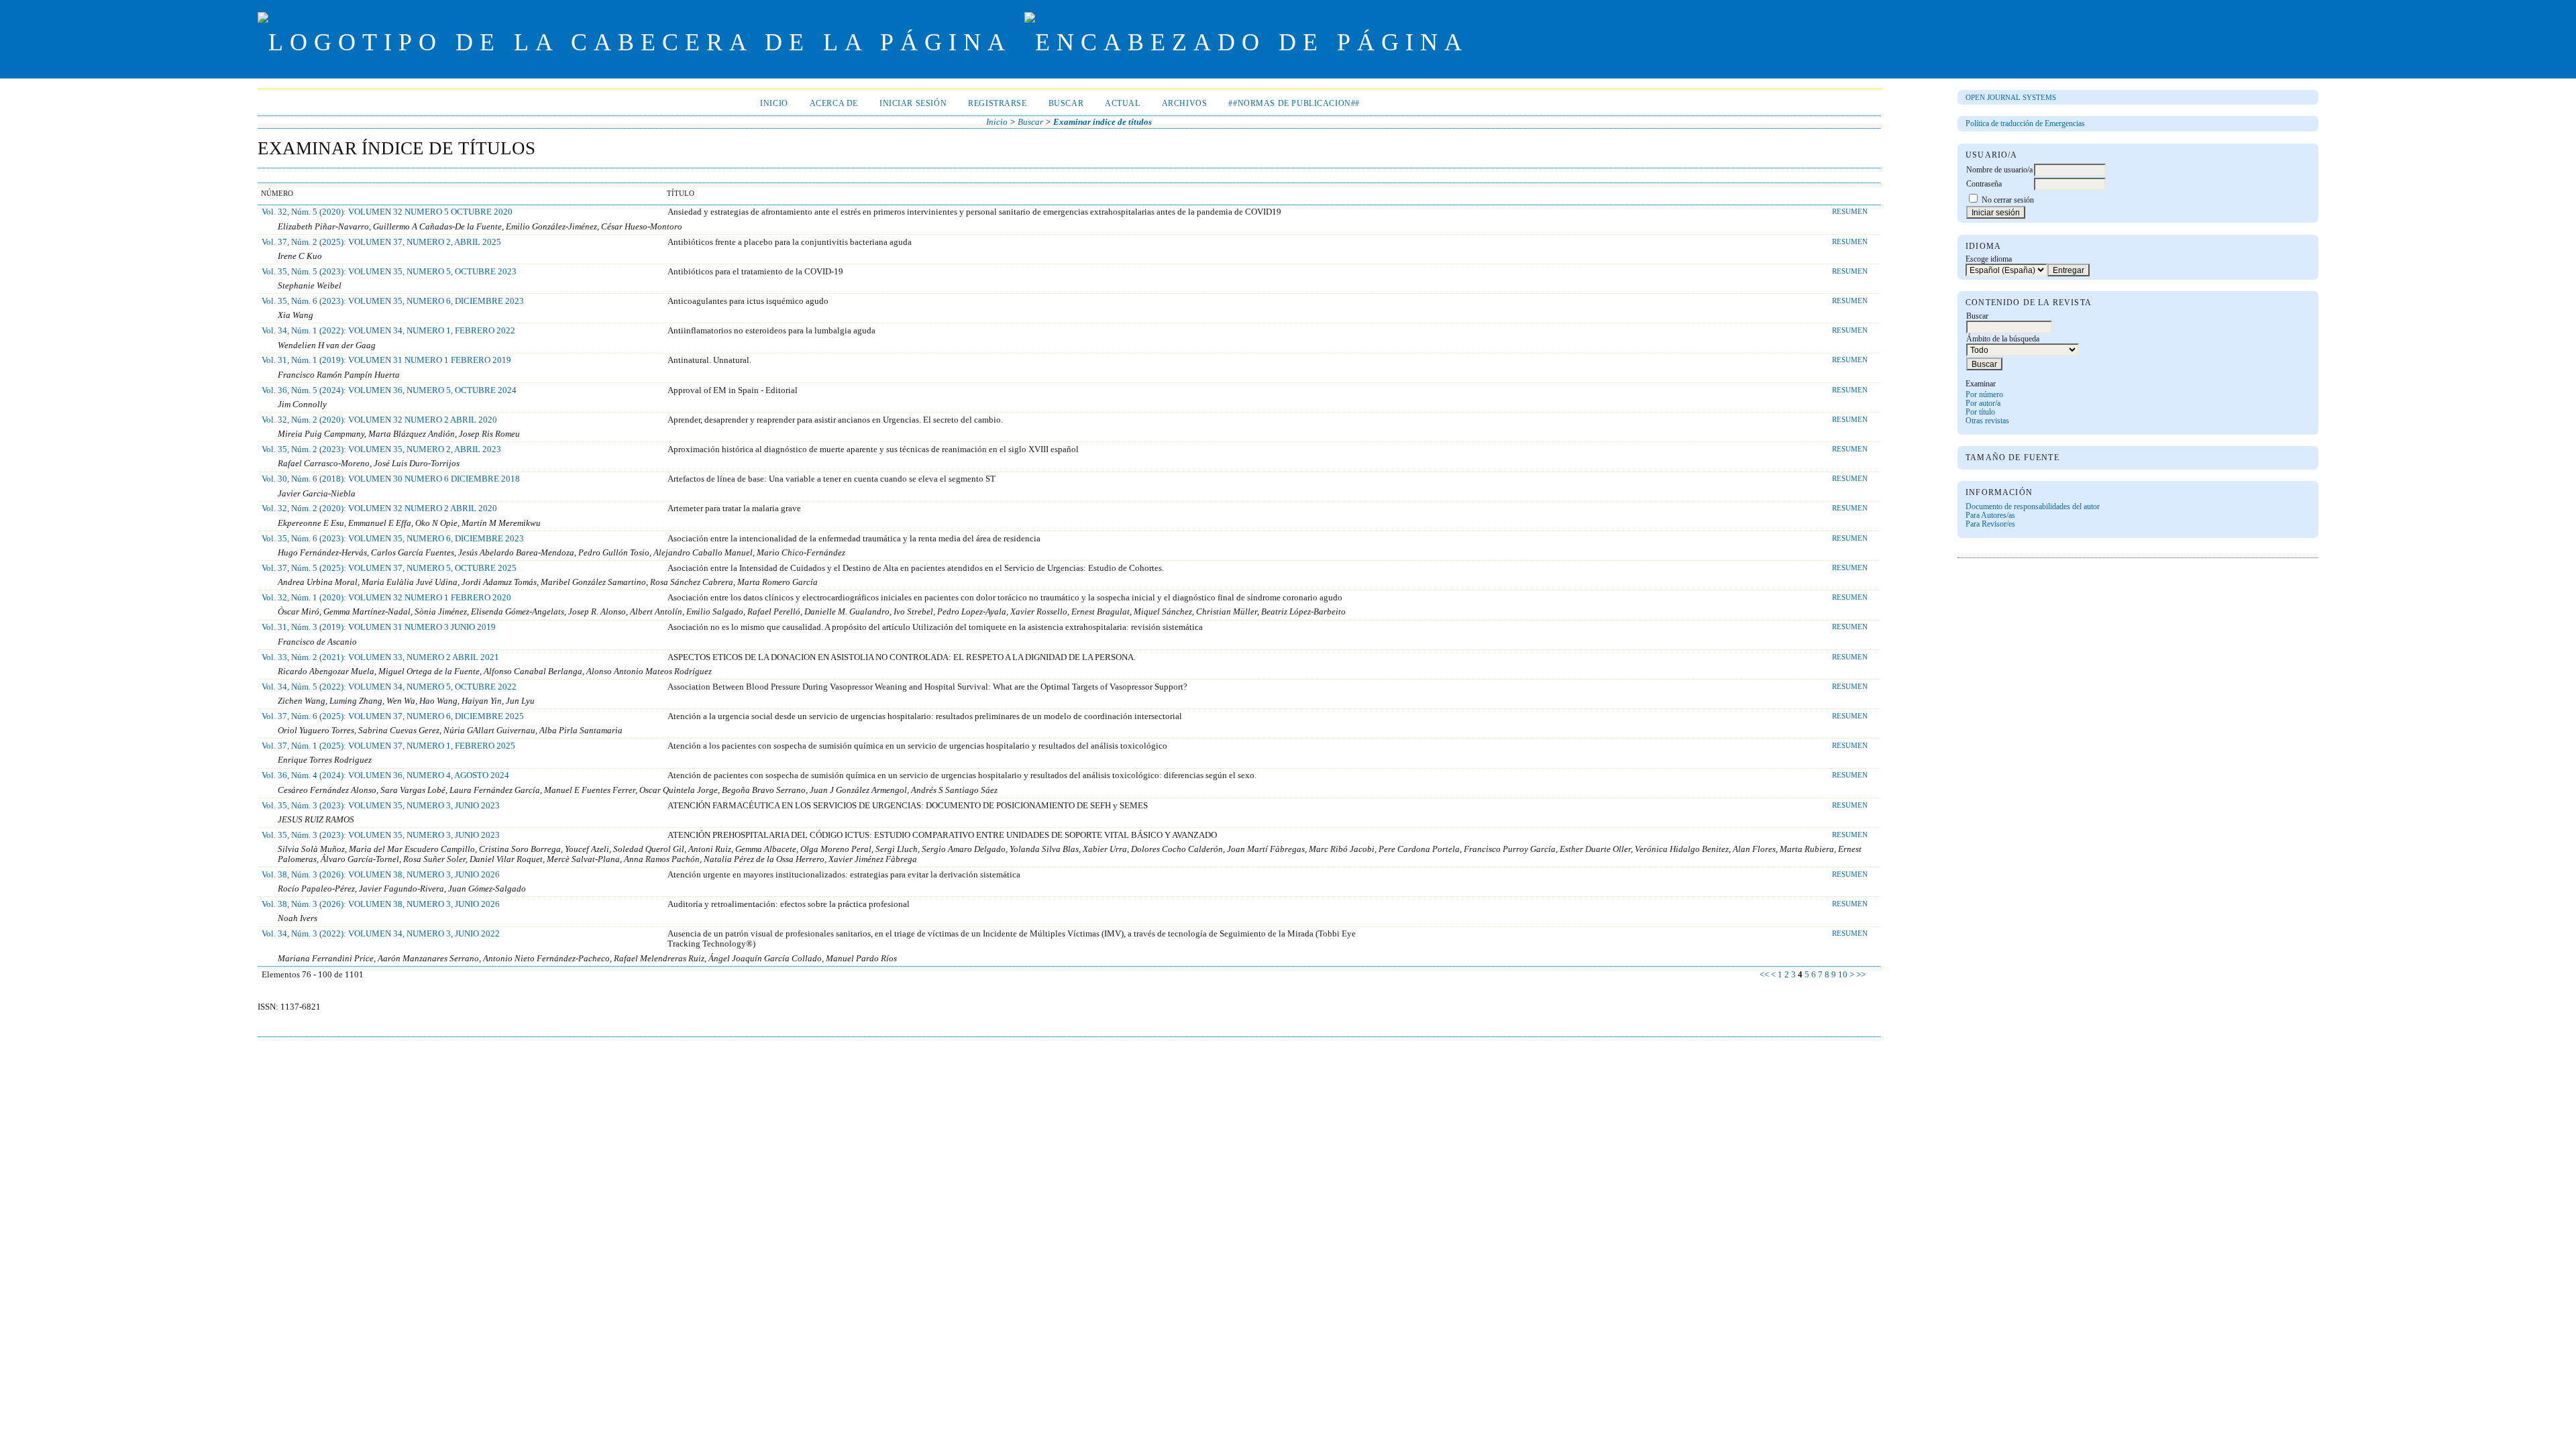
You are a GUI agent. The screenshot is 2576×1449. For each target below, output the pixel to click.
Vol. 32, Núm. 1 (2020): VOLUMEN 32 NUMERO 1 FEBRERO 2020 (386, 598)
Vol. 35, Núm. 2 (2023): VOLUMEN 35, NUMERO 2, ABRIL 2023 (381, 449)
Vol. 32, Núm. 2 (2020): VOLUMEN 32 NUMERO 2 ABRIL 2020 (379, 420)
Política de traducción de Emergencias (2025, 124)
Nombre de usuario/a (1999, 170)
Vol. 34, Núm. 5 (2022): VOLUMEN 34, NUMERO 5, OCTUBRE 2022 (389, 687)
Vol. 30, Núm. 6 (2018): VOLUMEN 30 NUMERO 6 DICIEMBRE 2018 (391, 479)
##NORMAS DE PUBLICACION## (1294, 104)
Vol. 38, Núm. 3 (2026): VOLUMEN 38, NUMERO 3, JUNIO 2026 (381, 875)
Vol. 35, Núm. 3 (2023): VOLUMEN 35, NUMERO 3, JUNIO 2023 (381, 806)
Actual (1123, 104)
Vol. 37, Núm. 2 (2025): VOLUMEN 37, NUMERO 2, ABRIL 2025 (381, 242)
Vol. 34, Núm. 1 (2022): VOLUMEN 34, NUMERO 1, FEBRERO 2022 (388, 331)
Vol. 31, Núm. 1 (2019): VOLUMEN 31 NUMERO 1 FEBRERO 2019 (386, 360)
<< (1764, 975)
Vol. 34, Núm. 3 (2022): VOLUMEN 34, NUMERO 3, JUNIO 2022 (381, 934)
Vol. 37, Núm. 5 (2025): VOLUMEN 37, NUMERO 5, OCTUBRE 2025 (389, 568)
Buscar (1066, 104)
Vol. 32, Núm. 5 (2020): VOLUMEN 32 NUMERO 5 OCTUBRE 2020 (387, 212)
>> (1861, 975)
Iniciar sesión (913, 104)
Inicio (774, 104)
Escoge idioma (1989, 259)
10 (1843, 975)
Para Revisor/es (1990, 524)
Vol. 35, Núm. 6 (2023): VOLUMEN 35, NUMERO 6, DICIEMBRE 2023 (393, 301)
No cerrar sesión (2008, 200)
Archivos (1185, 104)
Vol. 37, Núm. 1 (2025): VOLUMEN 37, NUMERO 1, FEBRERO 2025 (388, 746)
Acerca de (834, 104)
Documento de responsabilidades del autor (2033, 507)
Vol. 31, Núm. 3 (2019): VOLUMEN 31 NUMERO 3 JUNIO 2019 (379, 627)
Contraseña (1984, 184)
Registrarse (997, 104)
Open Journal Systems (2011, 97)
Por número (1984, 395)
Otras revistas (1987, 421)
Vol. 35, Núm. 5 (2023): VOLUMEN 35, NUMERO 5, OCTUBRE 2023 (389, 272)
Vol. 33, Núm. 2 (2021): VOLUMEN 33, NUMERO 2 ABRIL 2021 (380, 657)
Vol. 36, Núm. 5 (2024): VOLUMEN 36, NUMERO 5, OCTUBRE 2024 (389, 390)
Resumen (1850, 211)
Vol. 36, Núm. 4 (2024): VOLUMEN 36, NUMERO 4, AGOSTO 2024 (385, 775)
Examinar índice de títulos (1103, 122)
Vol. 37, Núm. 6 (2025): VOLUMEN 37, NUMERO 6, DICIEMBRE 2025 (393, 716)
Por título (1980, 412)
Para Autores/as (1990, 516)
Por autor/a (1983, 404)
